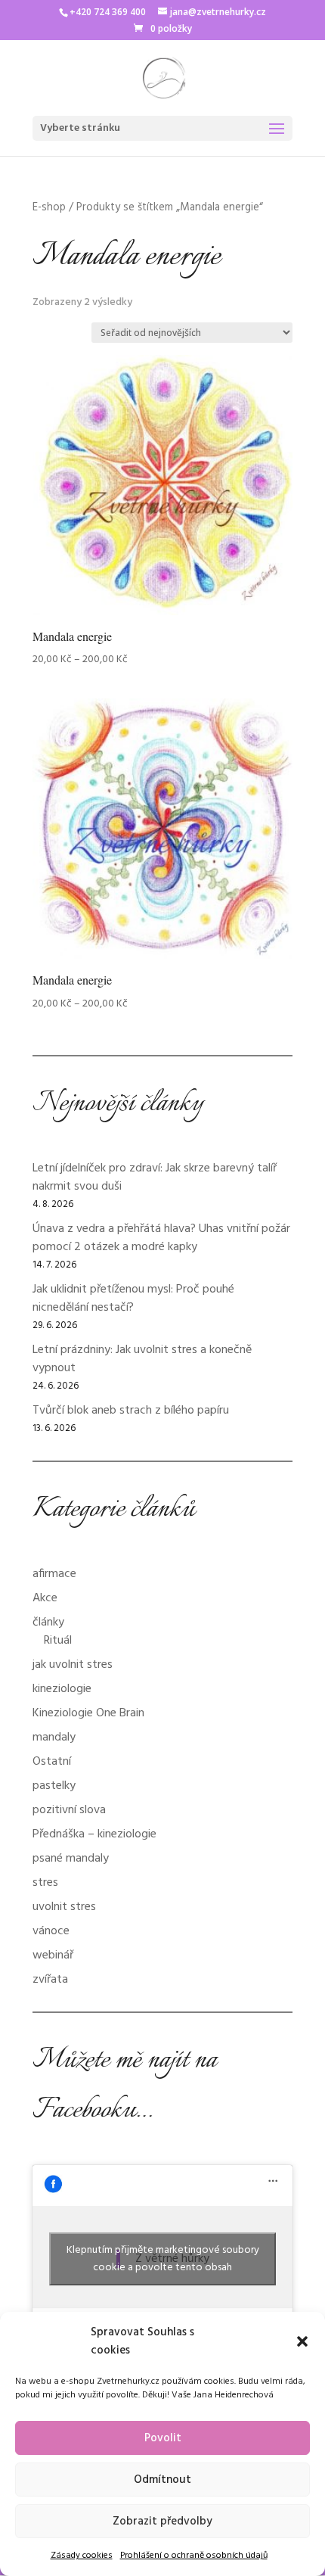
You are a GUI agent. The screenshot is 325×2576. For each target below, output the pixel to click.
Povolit (163, 2438)
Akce (45, 1598)
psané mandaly (71, 1859)
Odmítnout (162, 2480)
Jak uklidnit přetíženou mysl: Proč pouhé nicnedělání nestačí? (133, 1299)
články (48, 1622)
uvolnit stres (64, 1907)
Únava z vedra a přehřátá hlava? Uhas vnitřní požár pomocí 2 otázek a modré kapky (161, 1238)
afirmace (54, 1574)
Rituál (58, 1641)
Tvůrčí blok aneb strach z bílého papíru (131, 1411)
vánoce (51, 1931)
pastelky (54, 1786)
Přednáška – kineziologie (94, 1834)
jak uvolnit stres (73, 1665)
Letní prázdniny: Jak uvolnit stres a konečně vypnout (142, 1359)
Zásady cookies (82, 2556)
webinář (53, 1955)
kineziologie (62, 1689)
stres (45, 1883)
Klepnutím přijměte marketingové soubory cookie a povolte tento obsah (163, 2259)
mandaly (54, 1738)
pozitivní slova (69, 1810)
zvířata (50, 1980)
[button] (302, 2341)
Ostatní (52, 1762)
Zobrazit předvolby (162, 2522)
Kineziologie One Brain (88, 1713)
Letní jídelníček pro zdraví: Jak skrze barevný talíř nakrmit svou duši (155, 1178)
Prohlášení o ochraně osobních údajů (194, 2556)
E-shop (49, 207)
